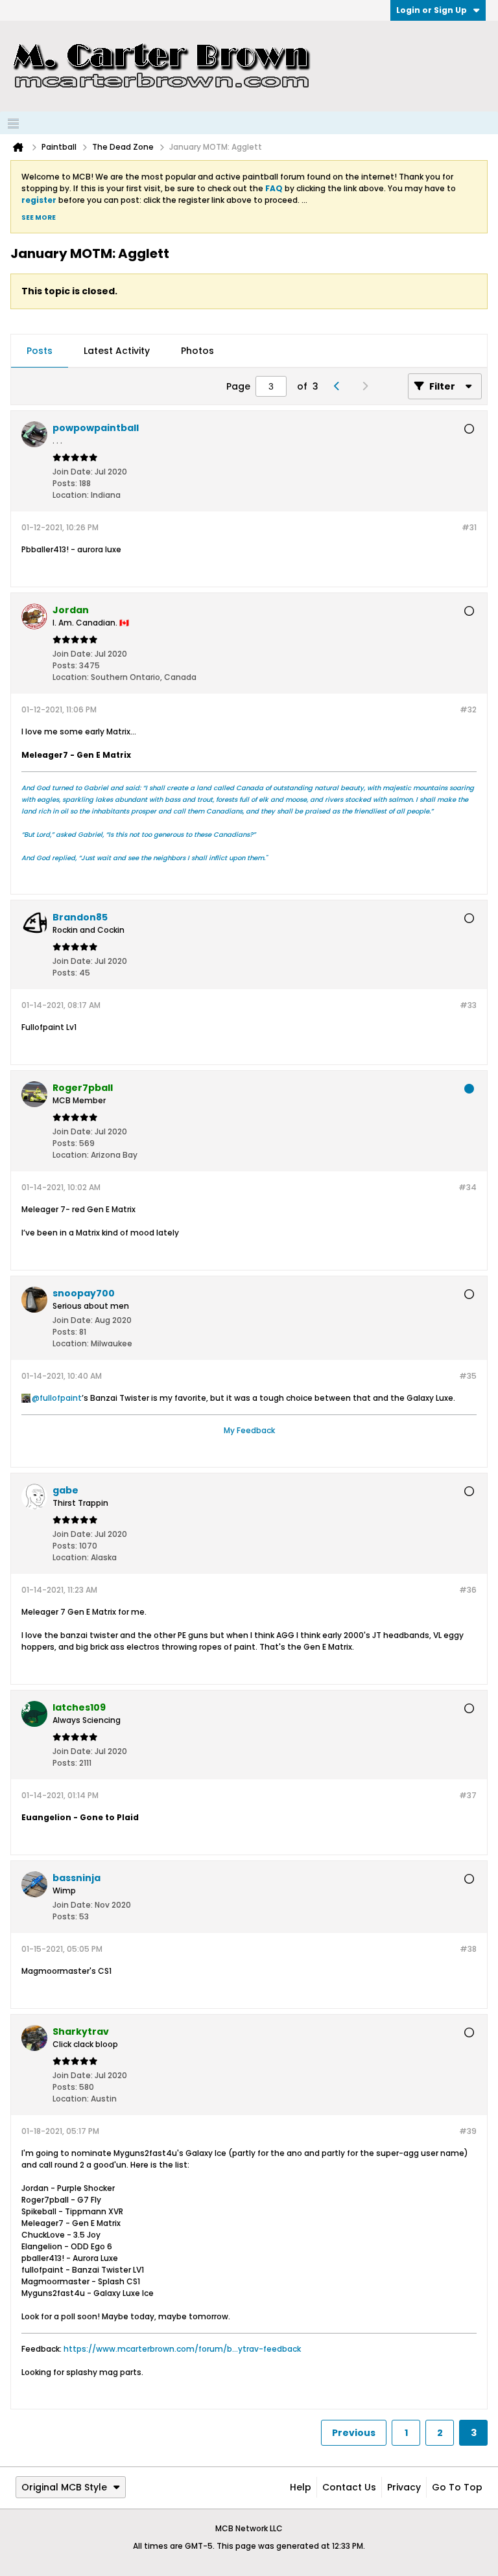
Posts (40, 351)
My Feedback (249, 1430)
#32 (468, 709)
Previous (354, 2433)
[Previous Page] (340, 386)
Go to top (457, 2487)
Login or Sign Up (432, 10)
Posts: (65, 483)
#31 (469, 527)
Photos (197, 351)
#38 (468, 1949)
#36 (468, 1590)
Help (301, 2487)
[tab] (40, 351)
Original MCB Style (64, 2487)
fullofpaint (61, 1398)
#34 (468, 1187)
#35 (468, 1376)
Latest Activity (117, 351)
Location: (71, 495)
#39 (468, 2131)
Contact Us (349, 2487)
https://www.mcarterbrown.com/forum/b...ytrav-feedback (182, 2349)
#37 (468, 1795)
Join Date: (73, 472)
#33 (468, 1005)
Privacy (404, 2487)
